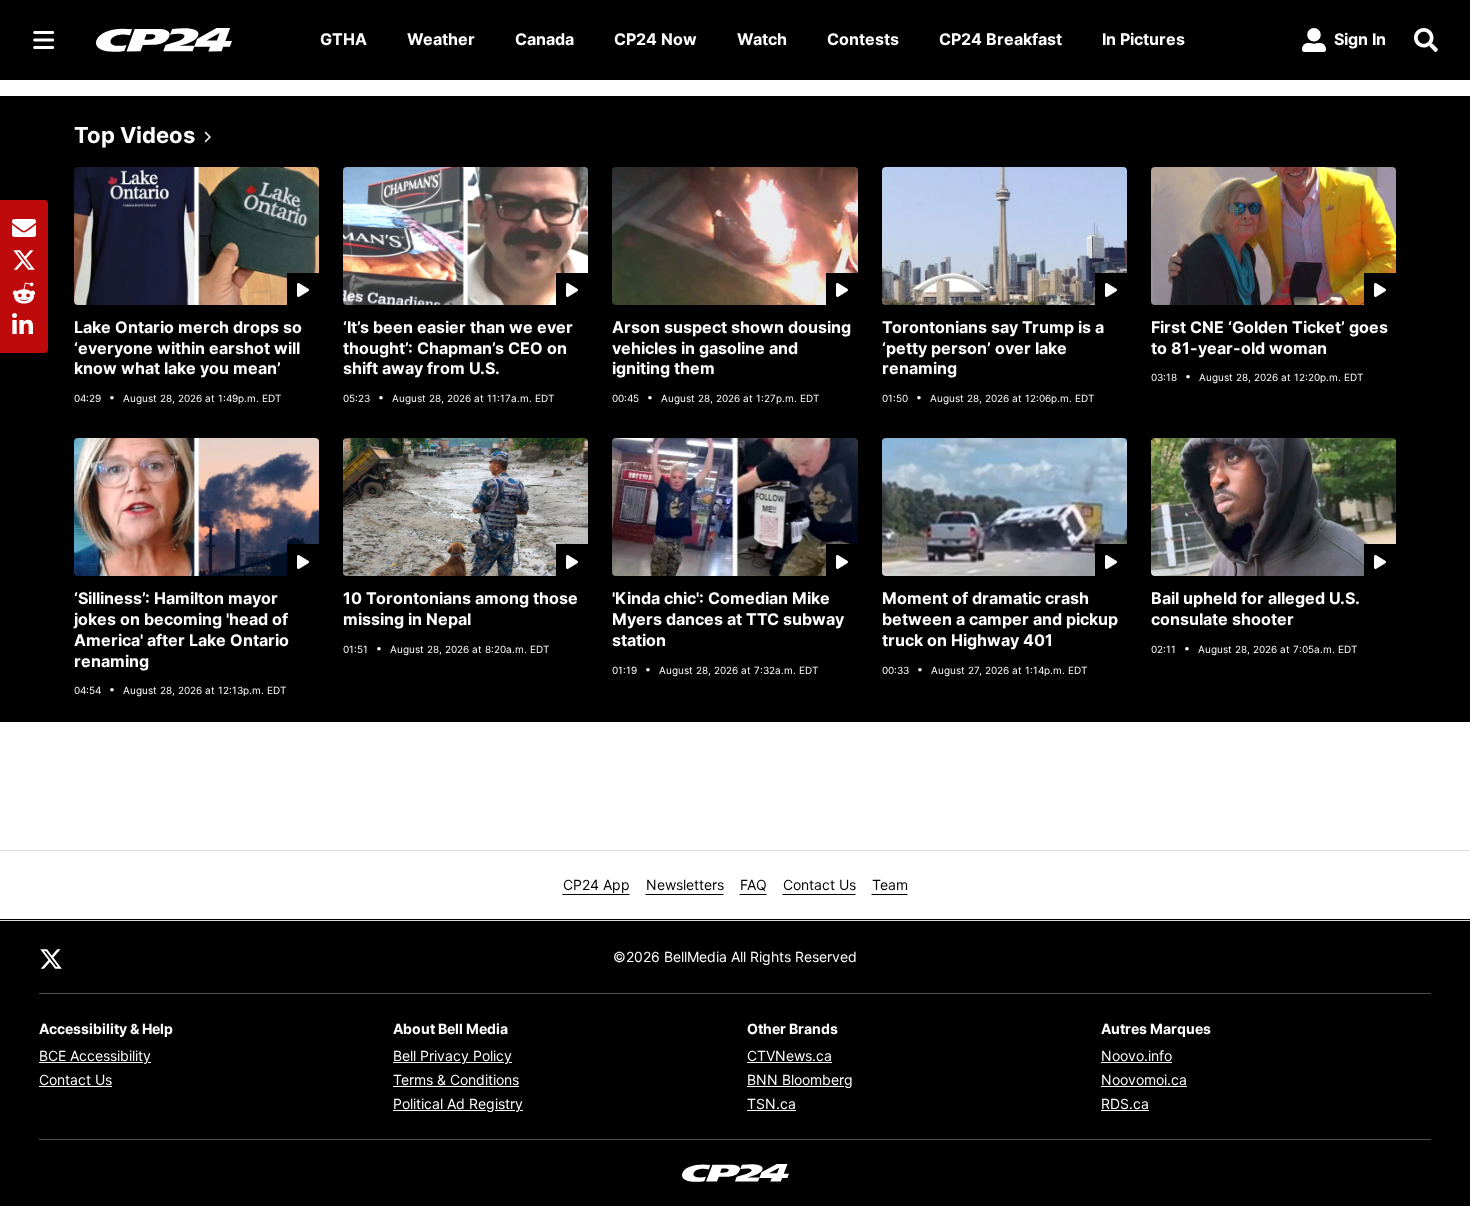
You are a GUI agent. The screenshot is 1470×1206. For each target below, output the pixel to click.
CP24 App (596, 884)
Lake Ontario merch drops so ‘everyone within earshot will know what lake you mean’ (188, 348)
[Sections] (44, 40)
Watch (762, 39)
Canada (544, 39)
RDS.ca (1125, 1103)
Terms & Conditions (456, 1079)
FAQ (753, 884)
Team (890, 884)
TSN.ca (771, 1103)
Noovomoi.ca (1144, 1079)
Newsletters (685, 884)
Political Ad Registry (458, 1103)
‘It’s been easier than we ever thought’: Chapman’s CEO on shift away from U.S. (458, 348)
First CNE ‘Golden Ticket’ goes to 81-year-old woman (1269, 337)
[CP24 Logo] (192, 39)
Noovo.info (1136, 1055)
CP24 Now (655, 39)
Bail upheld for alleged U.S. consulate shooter (1255, 608)
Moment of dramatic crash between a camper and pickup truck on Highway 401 (1000, 619)
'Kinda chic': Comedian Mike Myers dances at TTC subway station (728, 619)
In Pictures (1143, 39)
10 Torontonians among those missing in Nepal (460, 608)
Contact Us (819, 884)
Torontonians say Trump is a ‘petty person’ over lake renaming (993, 348)
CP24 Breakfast (1000, 39)
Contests (863, 39)
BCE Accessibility (95, 1055)
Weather (441, 39)
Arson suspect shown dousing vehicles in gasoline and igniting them (731, 348)
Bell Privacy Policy (452, 1055)
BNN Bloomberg (800, 1079)
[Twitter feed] (51, 957)
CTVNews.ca (789, 1055)
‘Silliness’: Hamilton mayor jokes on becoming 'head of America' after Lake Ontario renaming (181, 629)
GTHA (343, 39)
